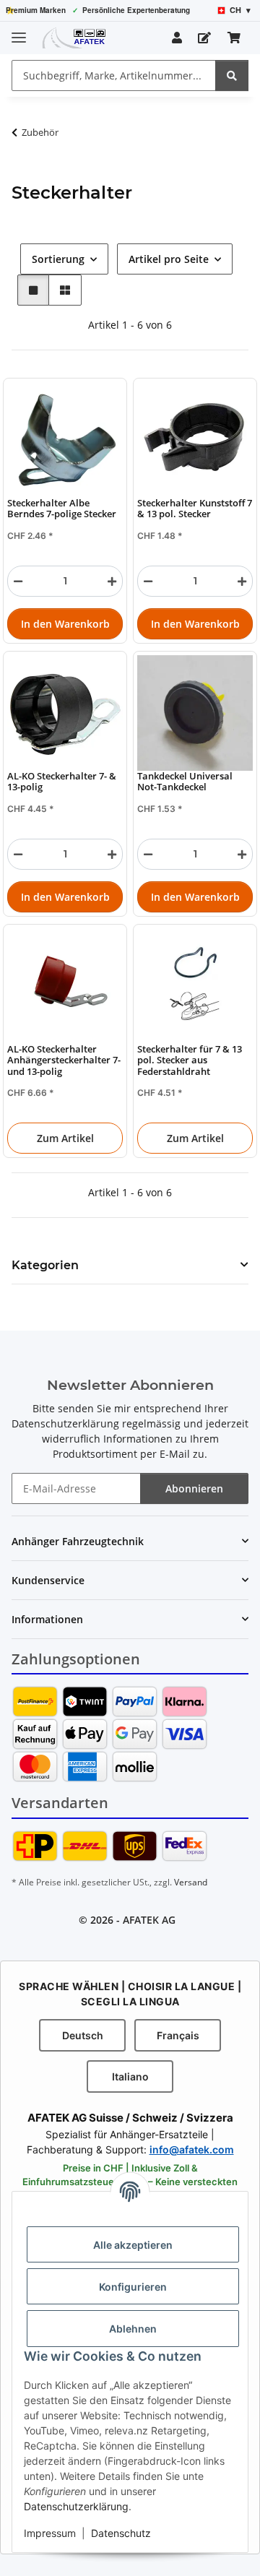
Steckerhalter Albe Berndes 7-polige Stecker (62, 509)
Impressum (50, 2533)
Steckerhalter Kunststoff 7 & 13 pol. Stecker (195, 509)
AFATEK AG (149, 1920)
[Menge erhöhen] (112, 581)
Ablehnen (133, 2329)
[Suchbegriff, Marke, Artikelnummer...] (232, 75)
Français (178, 2035)
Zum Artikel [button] (65, 1138)
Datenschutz (121, 2533)
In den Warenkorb (65, 624)
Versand (191, 1882)
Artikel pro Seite (169, 259)
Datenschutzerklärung (76, 2506)
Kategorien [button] (45, 1265)
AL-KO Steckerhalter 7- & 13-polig (62, 782)
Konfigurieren (133, 2287)
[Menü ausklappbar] (19, 31)
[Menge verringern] (18, 581)
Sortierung (58, 259)
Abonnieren (194, 1488)
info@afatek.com (192, 2149)
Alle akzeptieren (133, 2245)
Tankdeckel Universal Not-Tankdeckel (185, 782)
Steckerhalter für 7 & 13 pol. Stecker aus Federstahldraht (190, 1060)
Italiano (130, 2076)
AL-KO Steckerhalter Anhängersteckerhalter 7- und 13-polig (64, 1060)
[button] (177, 38)
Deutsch (83, 2035)
